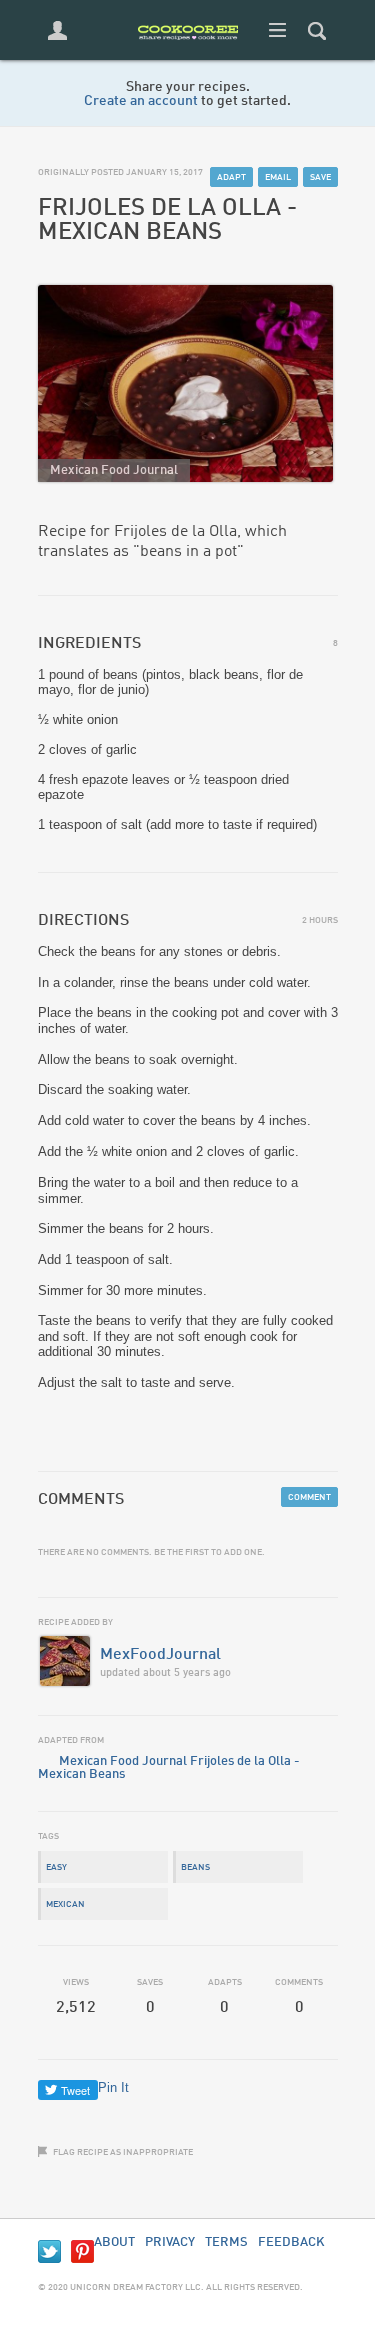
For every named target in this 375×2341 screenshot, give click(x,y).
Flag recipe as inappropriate (123, 2152)
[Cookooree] (188, 55)
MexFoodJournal (160, 1655)
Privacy (170, 2242)
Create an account (141, 101)
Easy (56, 1867)
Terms (226, 2242)
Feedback (291, 2242)
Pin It (113, 2087)
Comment (309, 1497)
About (114, 2242)
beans (195, 1867)
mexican (65, 1904)
